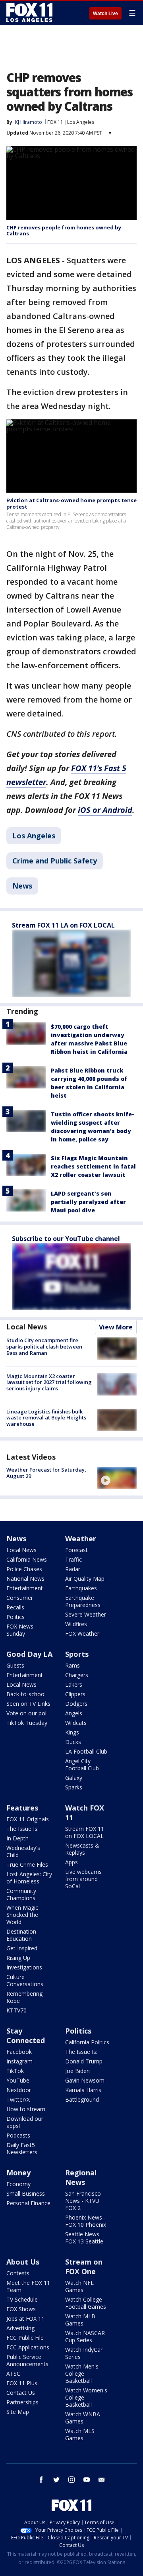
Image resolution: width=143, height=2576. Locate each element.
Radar (73, 1569)
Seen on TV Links (28, 1704)
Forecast (76, 1550)
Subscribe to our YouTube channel (66, 1239)
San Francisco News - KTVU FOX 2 (83, 2201)
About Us (23, 2262)
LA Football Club (86, 1751)
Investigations (24, 1967)
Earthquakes (81, 1588)
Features (22, 1808)
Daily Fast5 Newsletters (22, 2148)
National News (25, 1579)
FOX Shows (21, 2309)
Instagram (19, 2061)
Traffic (73, 1559)
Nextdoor (19, 2090)
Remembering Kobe (24, 1997)
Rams (72, 1665)
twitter (56, 2480)
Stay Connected (26, 2036)
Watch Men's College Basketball (82, 2373)
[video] (117, 1478)
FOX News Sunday (20, 1630)
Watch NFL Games (79, 2286)
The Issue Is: (22, 1829)
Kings (72, 1732)
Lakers (74, 1684)
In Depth (17, 1838)
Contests (18, 2273)
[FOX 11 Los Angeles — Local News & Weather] (29, 13)
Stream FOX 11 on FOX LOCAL (85, 1832)
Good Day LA (29, 1654)
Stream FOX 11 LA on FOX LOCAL (63, 925)
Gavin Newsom (85, 2080)
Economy (18, 2184)
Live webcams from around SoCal (83, 1879)
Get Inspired (22, 1948)
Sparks (74, 1787)
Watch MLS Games (80, 2434)
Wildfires (76, 1624)
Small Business (26, 2193)
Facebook (19, 2052)
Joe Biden (77, 2071)
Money (18, 2173)
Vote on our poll (27, 1713)
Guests (15, 1665)
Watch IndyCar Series (84, 2353)
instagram (71, 2480)
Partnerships (22, 2402)
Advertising (20, 2328)
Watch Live (105, 14)
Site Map (18, 2412)
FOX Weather (82, 1633)
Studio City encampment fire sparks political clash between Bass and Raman (44, 1346)
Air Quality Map (85, 1579)
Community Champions (21, 1894)
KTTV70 (16, 2010)
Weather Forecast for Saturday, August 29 (46, 1473)
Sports (77, 1654)
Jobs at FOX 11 (25, 2319)
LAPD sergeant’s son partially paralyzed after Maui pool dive (88, 1202)
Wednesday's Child (23, 1851)
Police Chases (24, 1569)
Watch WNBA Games (83, 2418)
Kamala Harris (83, 2090)
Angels (74, 1713)
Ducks (73, 1742)
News (22, 886)
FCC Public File (25, 2338)
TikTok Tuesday (27, 1723)
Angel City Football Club (82, 1765)
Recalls (15, 1607)
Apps (71, 1862)
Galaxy (74, 1778)
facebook (41, 2480)
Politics (15, 1617)
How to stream (26, 2109)
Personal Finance (28, 2203)
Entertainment (25, 1588)
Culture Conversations (25, 1980)
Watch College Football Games (86, 2303)
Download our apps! (25, 2122)
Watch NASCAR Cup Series (85, 2336)
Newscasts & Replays (82, 1849)
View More (116, 1327)
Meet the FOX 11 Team (28, 2286)
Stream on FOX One (84, 2267)
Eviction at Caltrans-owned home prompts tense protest (71, 503)
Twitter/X (18, 2099)
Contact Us (21, 2393)
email (102, 2480)
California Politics (87, 2042)
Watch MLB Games (80, 2320)
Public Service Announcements (27, 2360)
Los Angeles (81, 122)
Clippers (75, 1694)
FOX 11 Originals (28, 1819)
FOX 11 (55, 122)
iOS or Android (105, 810)
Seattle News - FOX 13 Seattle (84, 2238)
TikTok (15, 2071)
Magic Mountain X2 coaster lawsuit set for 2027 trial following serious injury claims (49, 1382)
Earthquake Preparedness (83, 1601)
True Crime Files (27, 1864)
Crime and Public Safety (55, 861)
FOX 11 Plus (22, 2383)
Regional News (81, 2177)
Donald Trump (84, 2061)
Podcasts (18, 2135)
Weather (81, 1539)
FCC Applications (28, 2347)
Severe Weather (86, 1614)
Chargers (77, 1675)
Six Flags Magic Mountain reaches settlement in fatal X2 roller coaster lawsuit (93, 1166)
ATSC (13, 2373)
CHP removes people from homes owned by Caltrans (64, 231)
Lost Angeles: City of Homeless (29, 1878)
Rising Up (18, 1958)
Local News (27, 1327)
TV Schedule (22, 2299)
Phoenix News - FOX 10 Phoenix (86, 2221)
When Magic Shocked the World (22, 1915)
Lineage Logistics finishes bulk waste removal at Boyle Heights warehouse (46, 1418)
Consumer (20, 1598)
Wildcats (76, 1723)
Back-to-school (26, 1694)
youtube (87, 2480)
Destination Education (21, 1935)
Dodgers (76, 1704)
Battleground (82, 2099)
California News (27, 1559)
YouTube (18, 2080)
